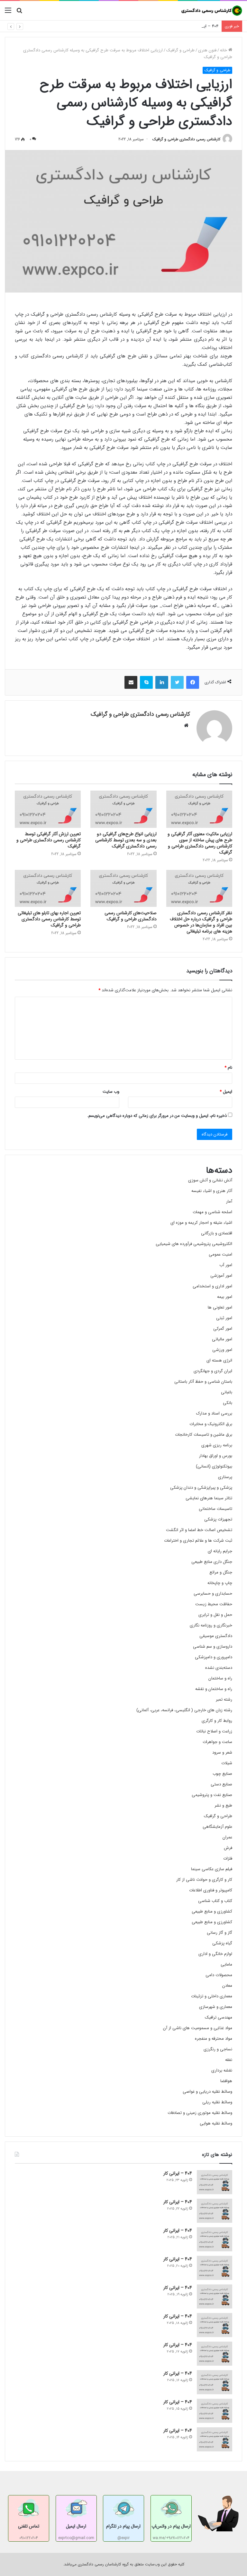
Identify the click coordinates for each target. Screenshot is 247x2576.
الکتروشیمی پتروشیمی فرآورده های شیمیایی (194, 1244)
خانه (224, 50)
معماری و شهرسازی (216, 2007)
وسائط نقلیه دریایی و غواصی (207, 2092)
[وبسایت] (186, 725)
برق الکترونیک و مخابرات (211, 1424)
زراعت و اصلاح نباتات (214, 1731)
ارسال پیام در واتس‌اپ (171, 2526)
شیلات (227, 1763)
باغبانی (227, 1392)
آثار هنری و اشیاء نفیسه (212, 1191)
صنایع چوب (222, 1774)
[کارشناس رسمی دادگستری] (212, 11)
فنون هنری (207, 50)
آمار (229, 1201)
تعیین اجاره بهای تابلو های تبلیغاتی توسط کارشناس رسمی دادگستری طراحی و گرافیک (49, 919)
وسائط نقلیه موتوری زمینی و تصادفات (200, 2113)
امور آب (226, 1265)
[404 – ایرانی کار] (215, 2182)
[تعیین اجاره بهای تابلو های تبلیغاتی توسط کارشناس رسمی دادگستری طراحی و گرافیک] (48, 889)
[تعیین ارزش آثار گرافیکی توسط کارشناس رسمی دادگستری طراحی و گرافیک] (48, 809)
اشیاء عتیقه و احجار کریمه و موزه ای (201, 1223)
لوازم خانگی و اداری (215, 1954)
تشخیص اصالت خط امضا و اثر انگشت (199, 1530)
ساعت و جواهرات (217, 1742)
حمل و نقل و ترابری (215, 1615)
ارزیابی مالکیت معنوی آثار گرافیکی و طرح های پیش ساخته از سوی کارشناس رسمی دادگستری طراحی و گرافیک (200, 843)
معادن (227, 1986)
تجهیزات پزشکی (218, 1519)
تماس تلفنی (29, 2526)
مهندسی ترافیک (219, 2017)
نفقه (229, 2060)
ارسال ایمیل (76, 2526)
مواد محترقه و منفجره (214, 2039)
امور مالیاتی (222, 1339)
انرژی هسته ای (219, 1360)
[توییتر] (177, 682)
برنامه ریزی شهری (217, 1445)
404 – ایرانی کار (205, 26)
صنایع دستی (221, 1784)
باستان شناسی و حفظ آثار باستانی (203, 1382)
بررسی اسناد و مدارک (214, 1413)
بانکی (228, 1403)
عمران (227, 1837)
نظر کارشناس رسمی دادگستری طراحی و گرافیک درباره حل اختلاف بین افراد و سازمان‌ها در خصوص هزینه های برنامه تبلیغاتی (201, 922)
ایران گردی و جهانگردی (213, 1371)
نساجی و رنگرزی (218, 2049)
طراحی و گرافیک (180, 50)
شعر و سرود (222, 1752)
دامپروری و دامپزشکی (214, 1657)
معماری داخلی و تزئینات (212, 1996)
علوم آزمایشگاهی (217, 1827)
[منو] (8, 13)
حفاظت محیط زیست (214, 1604)
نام (228, 1068)
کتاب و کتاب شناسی (215, 1901)
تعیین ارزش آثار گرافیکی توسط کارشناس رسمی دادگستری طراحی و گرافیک (49, 840)
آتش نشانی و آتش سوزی (210, 1180)
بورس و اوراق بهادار (216, 1456)
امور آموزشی (221, 1276)
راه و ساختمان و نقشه (214, 1689)
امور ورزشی (222, 1350)
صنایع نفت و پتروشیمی (212, 1795)
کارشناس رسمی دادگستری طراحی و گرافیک (186, 139)
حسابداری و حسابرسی (213, 1594)
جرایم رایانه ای (220, 1551)
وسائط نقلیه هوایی (216, 2123)
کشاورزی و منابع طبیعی (212, 1911)
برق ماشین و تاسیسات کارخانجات (204, 1435)
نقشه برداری (222, 2070)
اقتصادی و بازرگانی (217, 1233)
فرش (228, 1848)
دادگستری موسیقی (216, 1636)
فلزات (228, 1858)
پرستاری (225, 1477)
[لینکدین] (162, 682)
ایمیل (226, 1092)
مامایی (226, 1964)
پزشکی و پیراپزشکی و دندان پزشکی (201, 1488)
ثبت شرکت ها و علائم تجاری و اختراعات (198, 1541)
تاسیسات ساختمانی (215, 1509)
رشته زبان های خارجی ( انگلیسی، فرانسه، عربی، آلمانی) (184, 1710)
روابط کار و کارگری (217, 1721)
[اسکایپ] (146, 682)
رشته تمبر (224, 1700)
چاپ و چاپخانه (220, 1583)
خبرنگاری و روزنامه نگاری (211, 1625)
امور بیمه (225, 1297)
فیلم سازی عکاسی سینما (212, 1869)
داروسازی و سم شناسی (213, 1647)
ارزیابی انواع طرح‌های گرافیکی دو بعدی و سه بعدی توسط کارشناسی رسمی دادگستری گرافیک (126, 840)
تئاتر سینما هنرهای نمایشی (209, 1498)
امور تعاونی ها (220, 1307)
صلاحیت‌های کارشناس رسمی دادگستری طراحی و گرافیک (131, 916)
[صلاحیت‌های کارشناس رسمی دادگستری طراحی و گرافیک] (123, 889)
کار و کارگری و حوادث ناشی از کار (204, 1880)
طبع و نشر (223, 1805)
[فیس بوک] (193, 682)
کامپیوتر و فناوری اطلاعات (211, 1890)
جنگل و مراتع (221, 1572)
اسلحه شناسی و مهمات (212, 1212)
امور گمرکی (223, 1329)
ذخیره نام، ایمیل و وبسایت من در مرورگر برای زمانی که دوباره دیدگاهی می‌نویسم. (157, 1116)
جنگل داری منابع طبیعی (212, 1562)
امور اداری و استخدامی (212, 1286)
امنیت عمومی (220, 1254)
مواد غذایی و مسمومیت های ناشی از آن (198, 2028)
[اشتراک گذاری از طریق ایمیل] (131, 682)
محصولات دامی (219, 1975)
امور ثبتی (224, 1318)
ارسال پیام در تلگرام (124, 2526)
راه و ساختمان (220, 1678)
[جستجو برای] (19, 13)
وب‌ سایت (111, 1092)
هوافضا (226, 2081)
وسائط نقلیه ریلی (217, 2102)
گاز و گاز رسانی (220, 1933)
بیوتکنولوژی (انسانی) (214, 1466)
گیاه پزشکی (222, 1943)
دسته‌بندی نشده (219, 1668)
